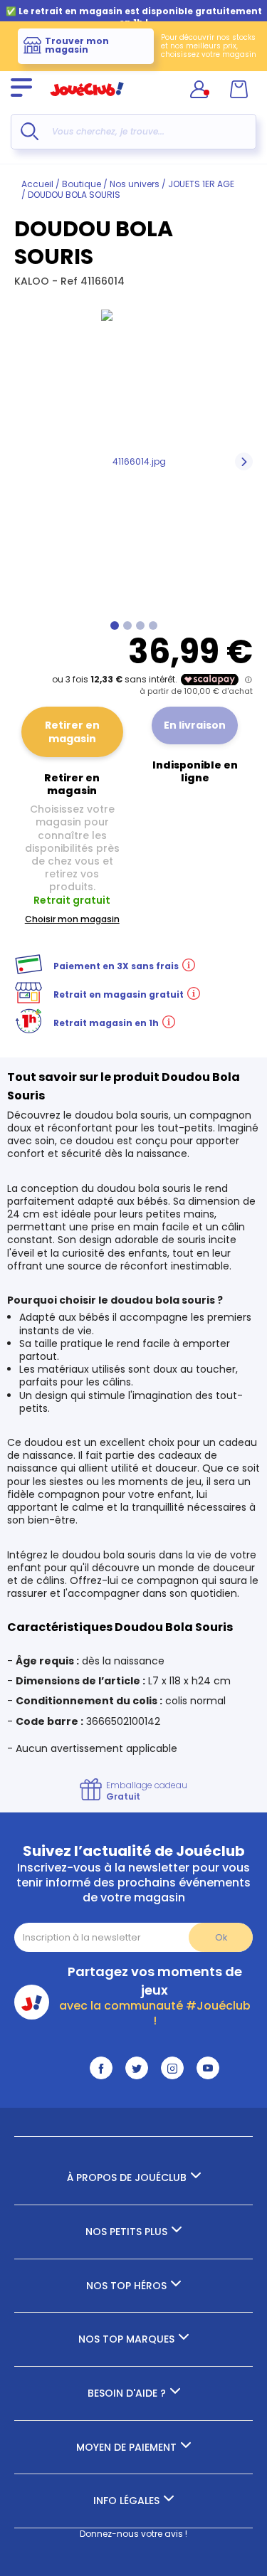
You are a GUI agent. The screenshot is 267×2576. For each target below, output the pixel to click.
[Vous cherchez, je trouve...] (30, 131)
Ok (221, 1937)
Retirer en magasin (72, 732)
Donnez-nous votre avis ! (133, 2534)
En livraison (195, 725)
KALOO (33, 281)
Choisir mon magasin (72, 919)
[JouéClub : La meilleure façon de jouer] (87, 102)
